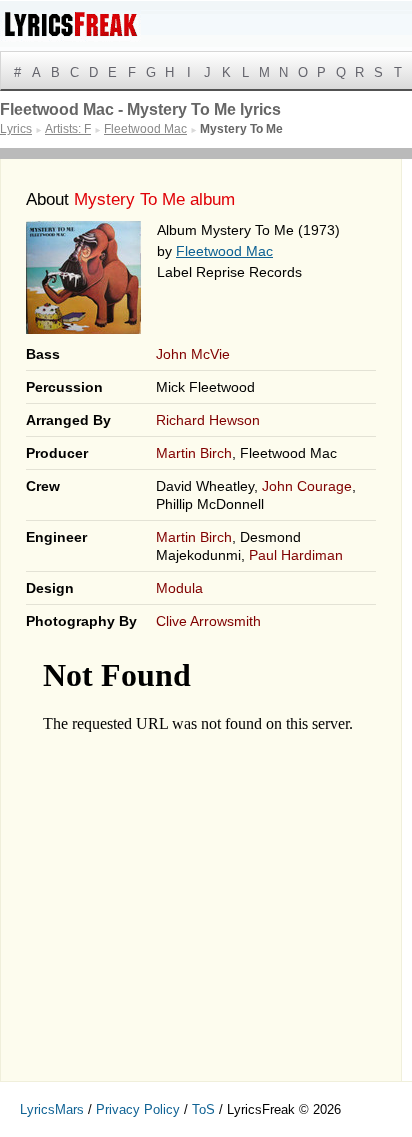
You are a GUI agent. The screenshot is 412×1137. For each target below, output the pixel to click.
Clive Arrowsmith (208, 621)
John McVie (193, 354)
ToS (203, 1109)
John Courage (307, 486)
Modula (179, 588)
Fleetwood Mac (224, 251)
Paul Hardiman (296, 555)
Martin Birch (194, 453)
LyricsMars (52, 1109)
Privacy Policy (138, 1109)
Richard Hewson (208, 420)
